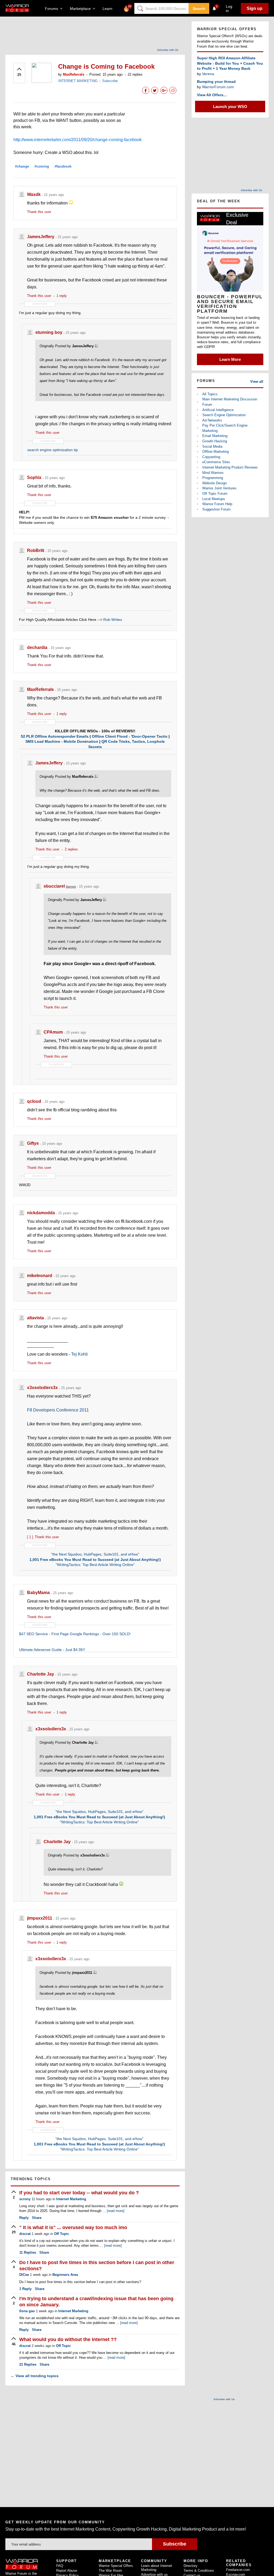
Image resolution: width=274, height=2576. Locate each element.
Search (199, 9)
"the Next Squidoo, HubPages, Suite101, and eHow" (95, 1554)
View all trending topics (35, 2376)
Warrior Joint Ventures (219, 488)
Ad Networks (212, 420)
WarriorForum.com (218, 87)
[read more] (116, 2211)
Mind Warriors (213, 473)
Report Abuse (67, 2571)
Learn (109, 9)
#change (22, 166)
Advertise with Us (168, 50)
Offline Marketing (216, 452)
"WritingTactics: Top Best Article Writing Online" (95, 1565)
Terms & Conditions (199, 2571)
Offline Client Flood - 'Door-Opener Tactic (130, 736)
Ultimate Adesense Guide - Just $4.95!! (52, 1650)
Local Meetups (214, 499)
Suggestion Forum (216, 509)
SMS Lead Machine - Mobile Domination (62, 741)
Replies (28, 2252)
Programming (213, 478)
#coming (42, 166)
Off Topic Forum (215, 494)
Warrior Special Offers (116, 2566)
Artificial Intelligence (218, 410)
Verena (208, 74)
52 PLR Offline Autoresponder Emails (55, 736)
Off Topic (62, 2234)
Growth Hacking (215, 441)
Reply (24, 2218)
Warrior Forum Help (217, 504)
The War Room (110, 2571)
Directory (191, 2566)
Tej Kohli (79, 1354)
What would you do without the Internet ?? (68, 2339)
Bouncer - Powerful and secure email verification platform (230, 304)
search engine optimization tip (53, 450)
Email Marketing (215, 436)
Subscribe (110, 81)
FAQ (60, 2566)
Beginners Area (65, 2275)
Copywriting (211, 457)
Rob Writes (113, 620)
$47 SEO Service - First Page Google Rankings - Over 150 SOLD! (75, 1634)
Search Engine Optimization (224, 415)
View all (257, 382)
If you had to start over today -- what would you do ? (79, 2193)
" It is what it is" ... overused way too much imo (73, 2227)
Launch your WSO (230, 107)
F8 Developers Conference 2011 (58, 1410)
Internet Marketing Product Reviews (230, 467)
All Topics (210, 394)
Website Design (214, 483)
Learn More (230, 359)
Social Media (212, 446)
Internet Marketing (71, 2199)
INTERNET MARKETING (78, 81)
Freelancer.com (238, 2570)
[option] (230, 288)
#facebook (63, 166)
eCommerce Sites (216, 462)
